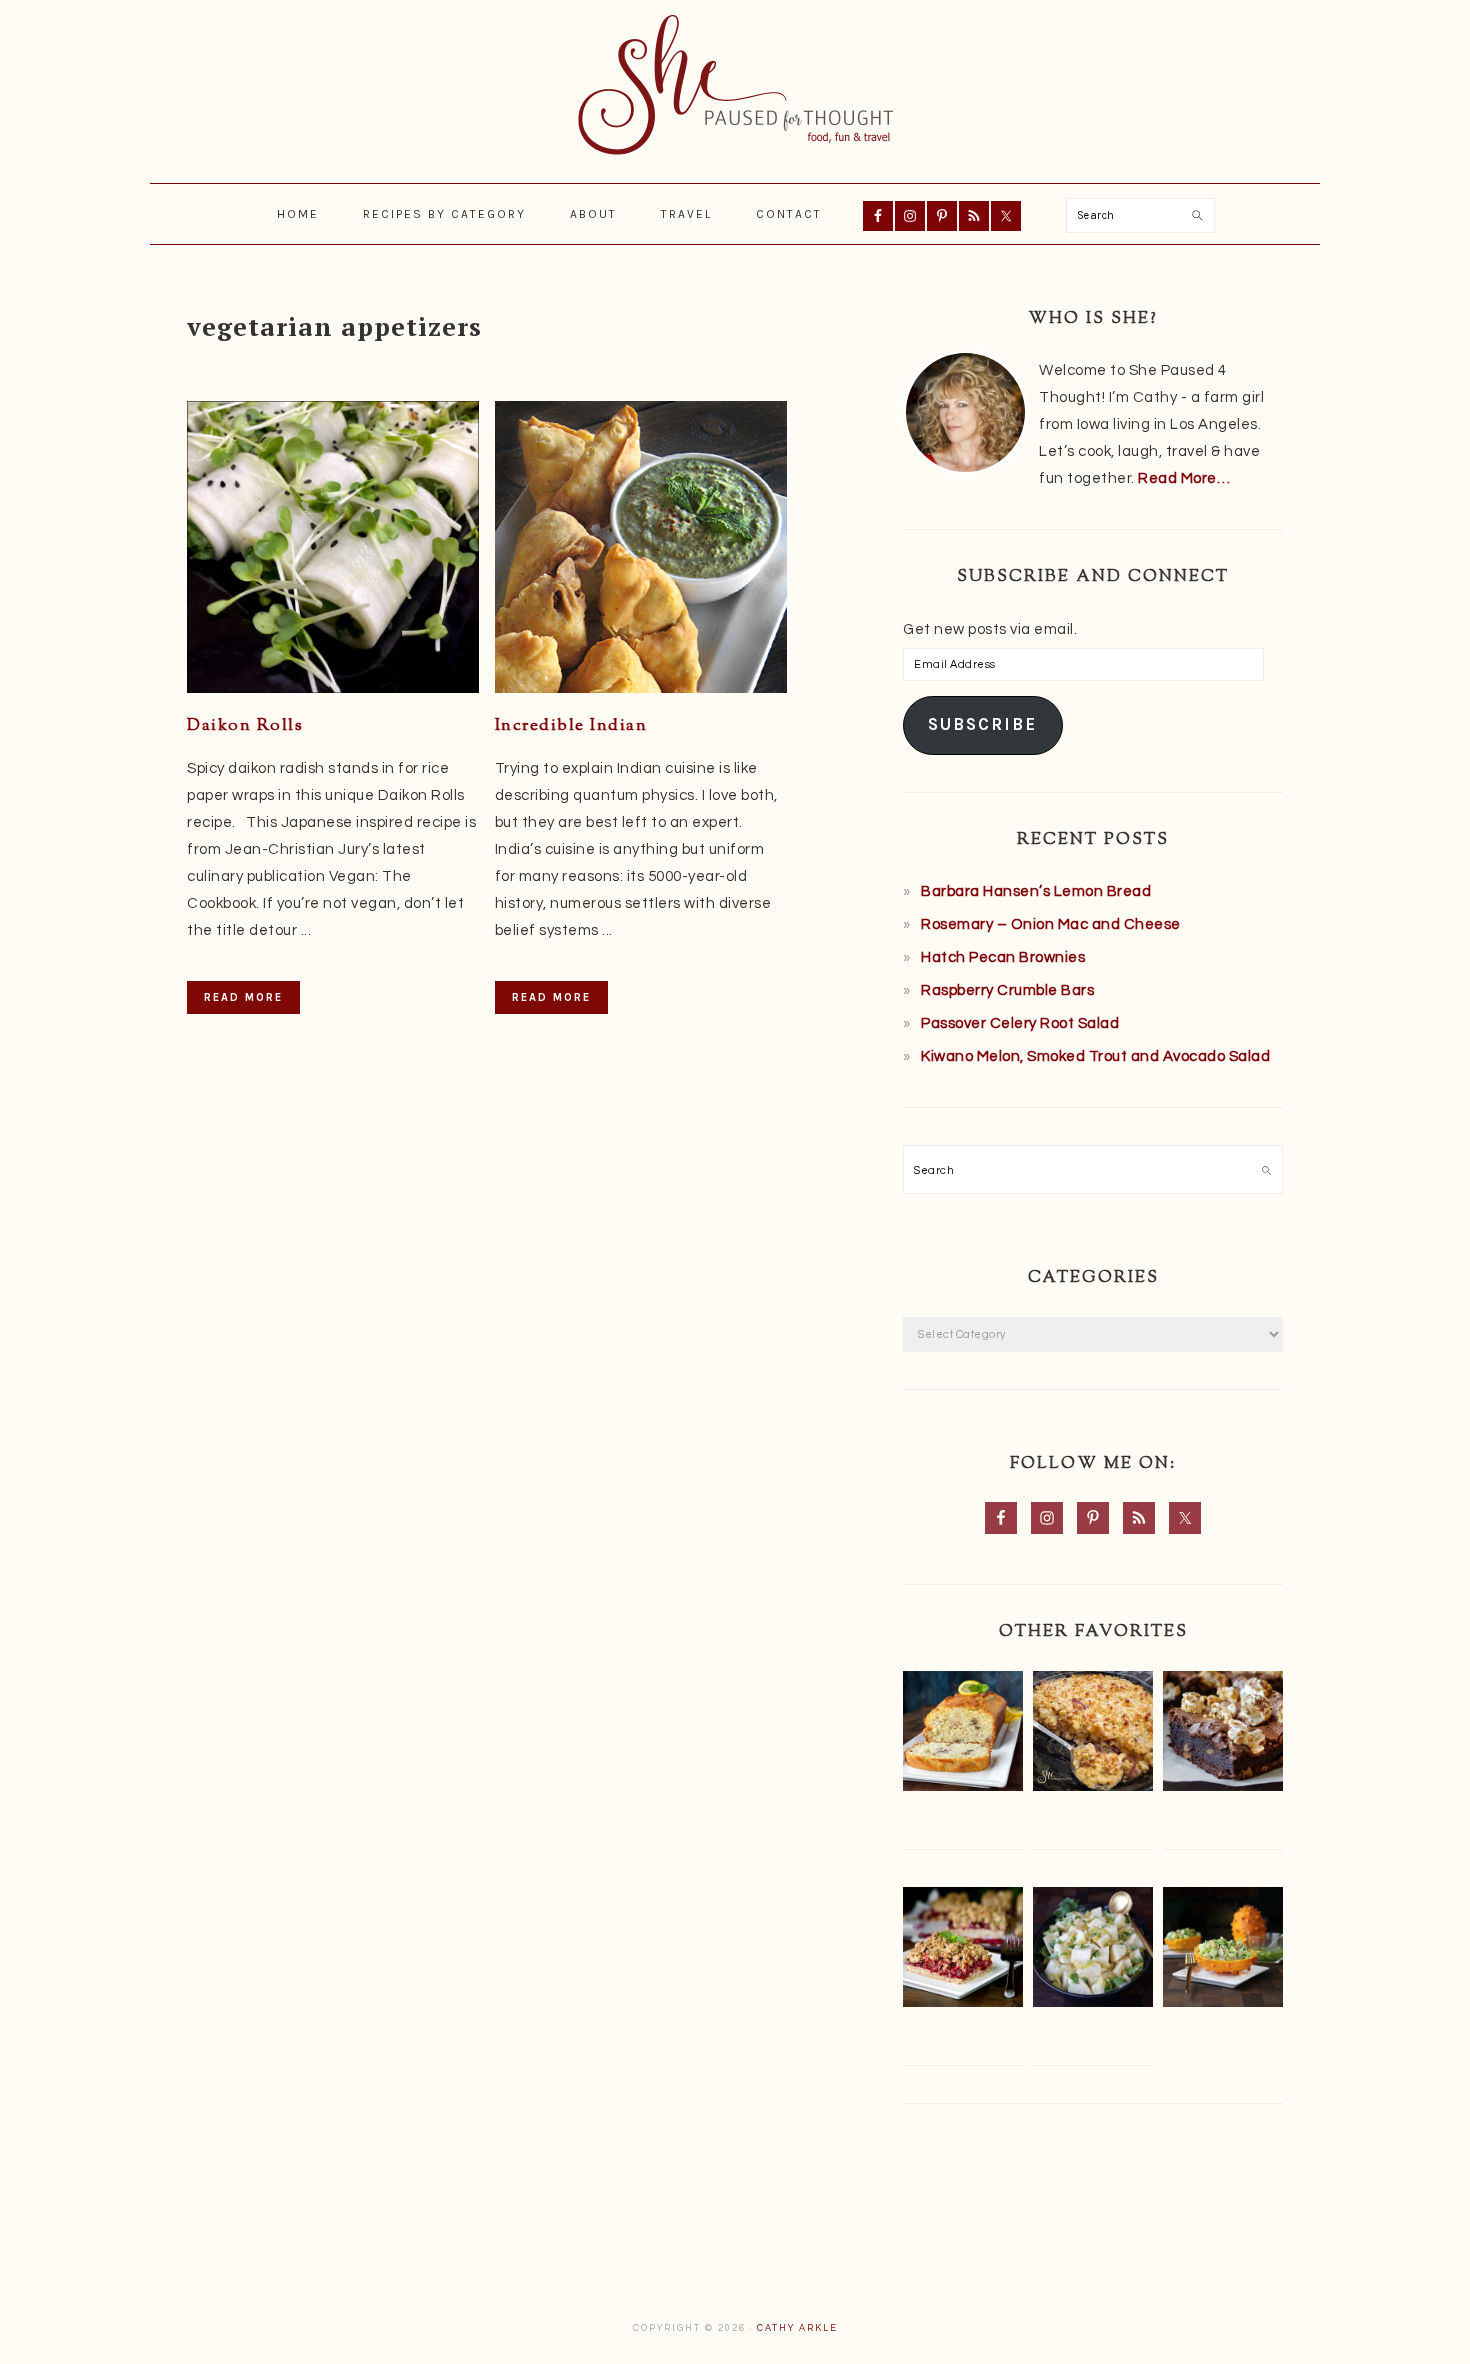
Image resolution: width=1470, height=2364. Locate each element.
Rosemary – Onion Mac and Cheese (1051, 924)
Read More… (1184, 478)
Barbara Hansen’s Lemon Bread (1036, 891)
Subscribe (982, 724)
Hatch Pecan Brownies (1003, 957)
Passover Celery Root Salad (1020, 1023)
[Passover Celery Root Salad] (1093, 1951)
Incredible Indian (571, 726)
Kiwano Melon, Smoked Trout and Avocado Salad (1095, 1056)
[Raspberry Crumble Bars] (963, 1951)
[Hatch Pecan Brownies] (1223, 1735)
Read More (243, 997)
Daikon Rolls (245, 726)
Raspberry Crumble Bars (1007, 990)
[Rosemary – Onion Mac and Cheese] (1093, 1735)
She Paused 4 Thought (735, 85)
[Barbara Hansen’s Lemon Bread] (963, 1735)
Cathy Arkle (797, 2328)
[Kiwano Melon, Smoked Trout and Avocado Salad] (1223, 1951)
